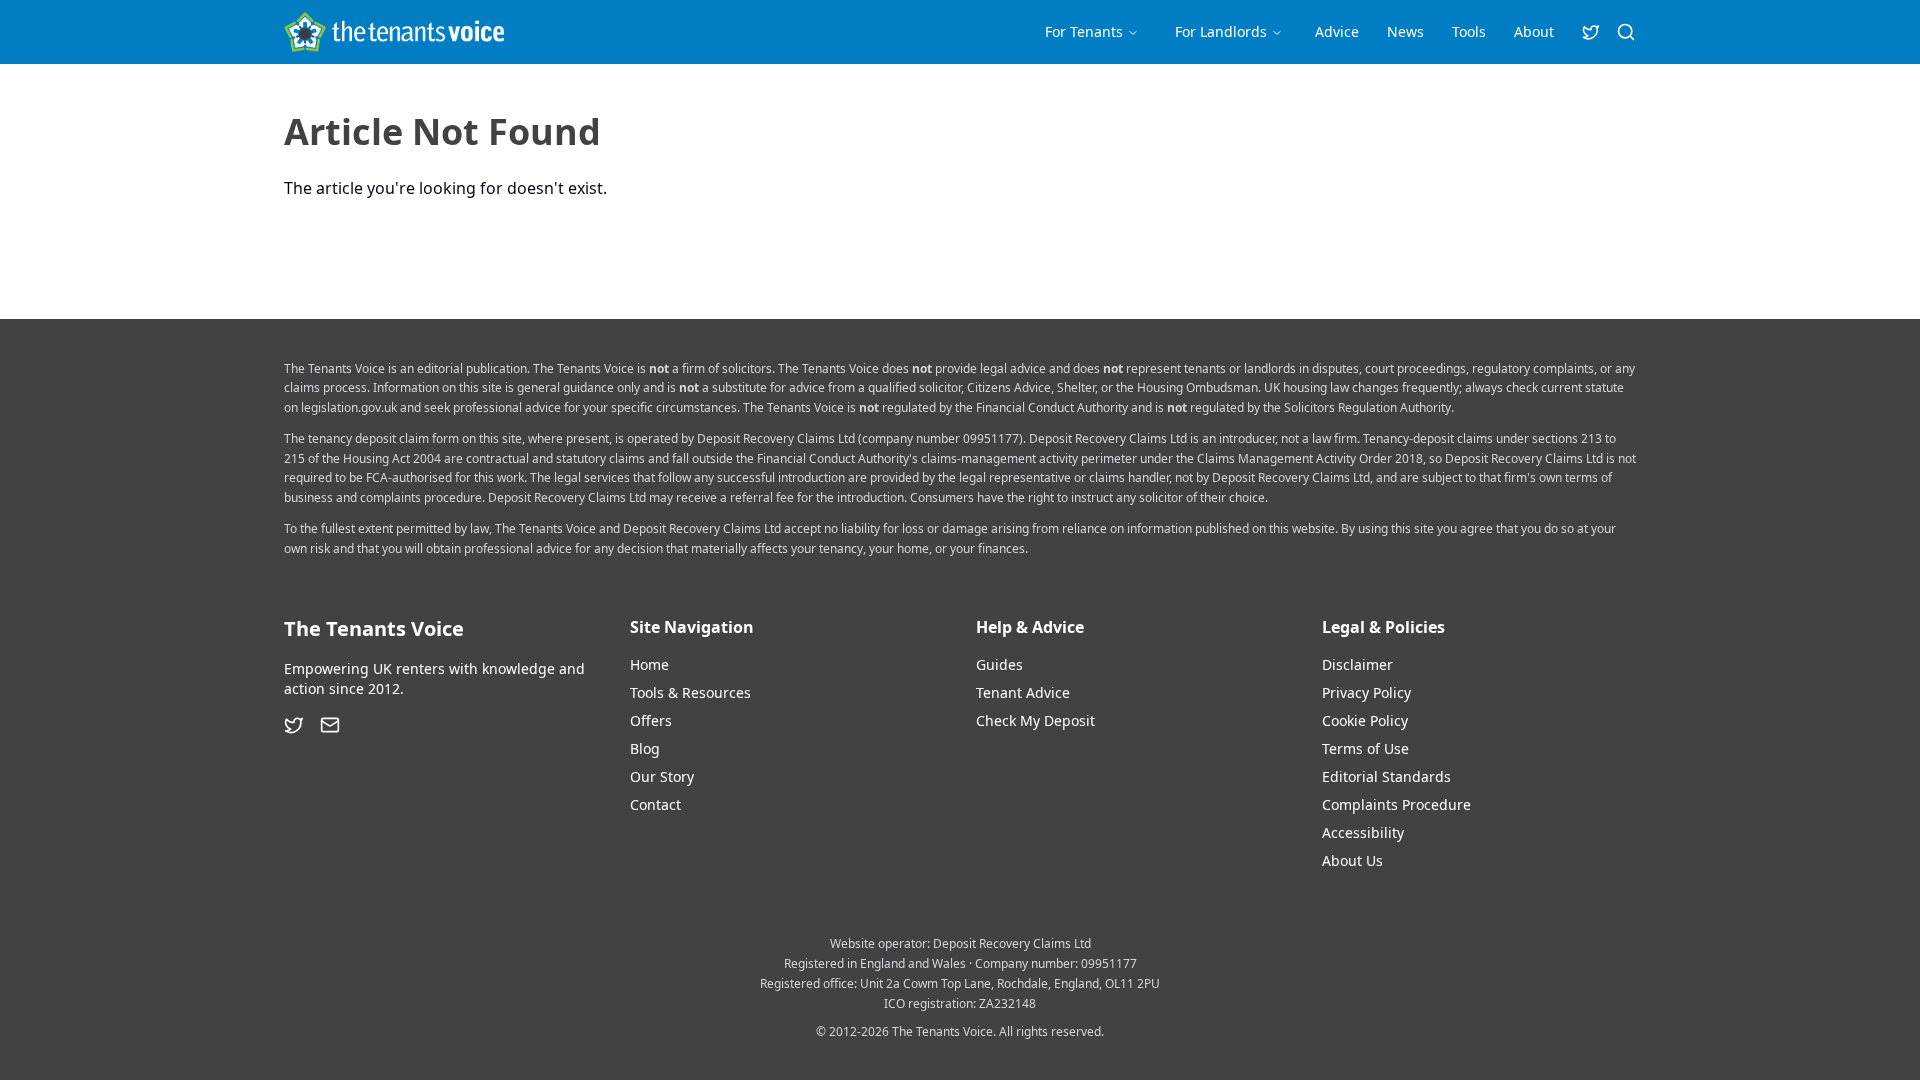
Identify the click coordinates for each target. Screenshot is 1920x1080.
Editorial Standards (1386, 776)
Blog (645, 748)
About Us (1352, 860)
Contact (655, 804)
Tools (1469, 31)
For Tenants (1084, 31)
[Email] (330, 725)
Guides (999, 664)
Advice (1337, 31)
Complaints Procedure (1396, 804)
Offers (651, 720)
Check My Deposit (1035, 720)
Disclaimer (1357, 664)
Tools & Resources (690, 692)
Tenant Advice (1023, 692)
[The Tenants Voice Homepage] (394, 32)
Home (649, 664)
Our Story (662, 776)
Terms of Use (1365, 748)
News (1405, 31)
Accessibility (1363, 832)
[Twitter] (294, 725)
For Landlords (1221, 31)
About (1534, 31)
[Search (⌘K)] (1626, 32)
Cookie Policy (1365, 720)
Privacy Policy (1366, 692)
